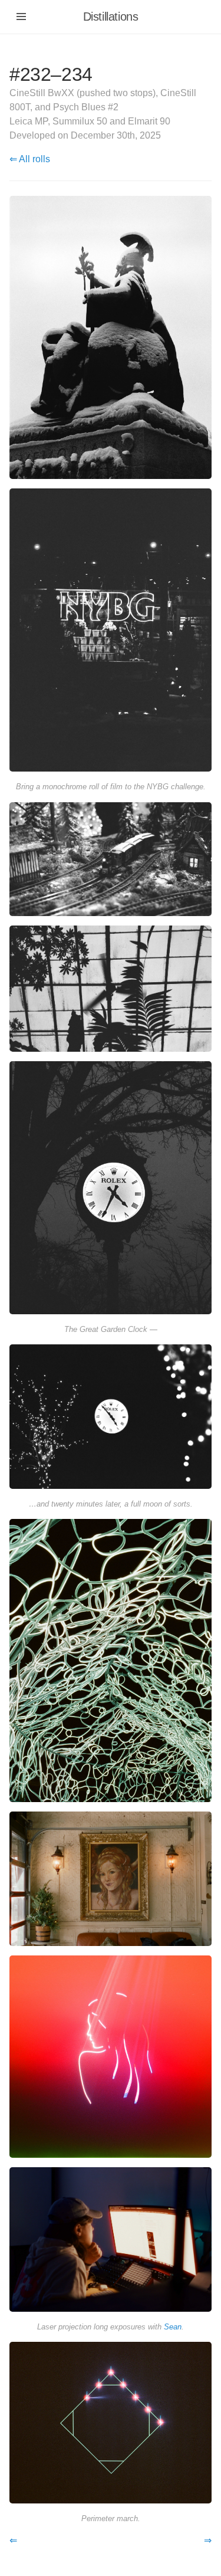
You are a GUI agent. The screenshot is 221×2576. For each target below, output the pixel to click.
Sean (173, 2327)
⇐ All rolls (30, 159)
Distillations (111, 17)
